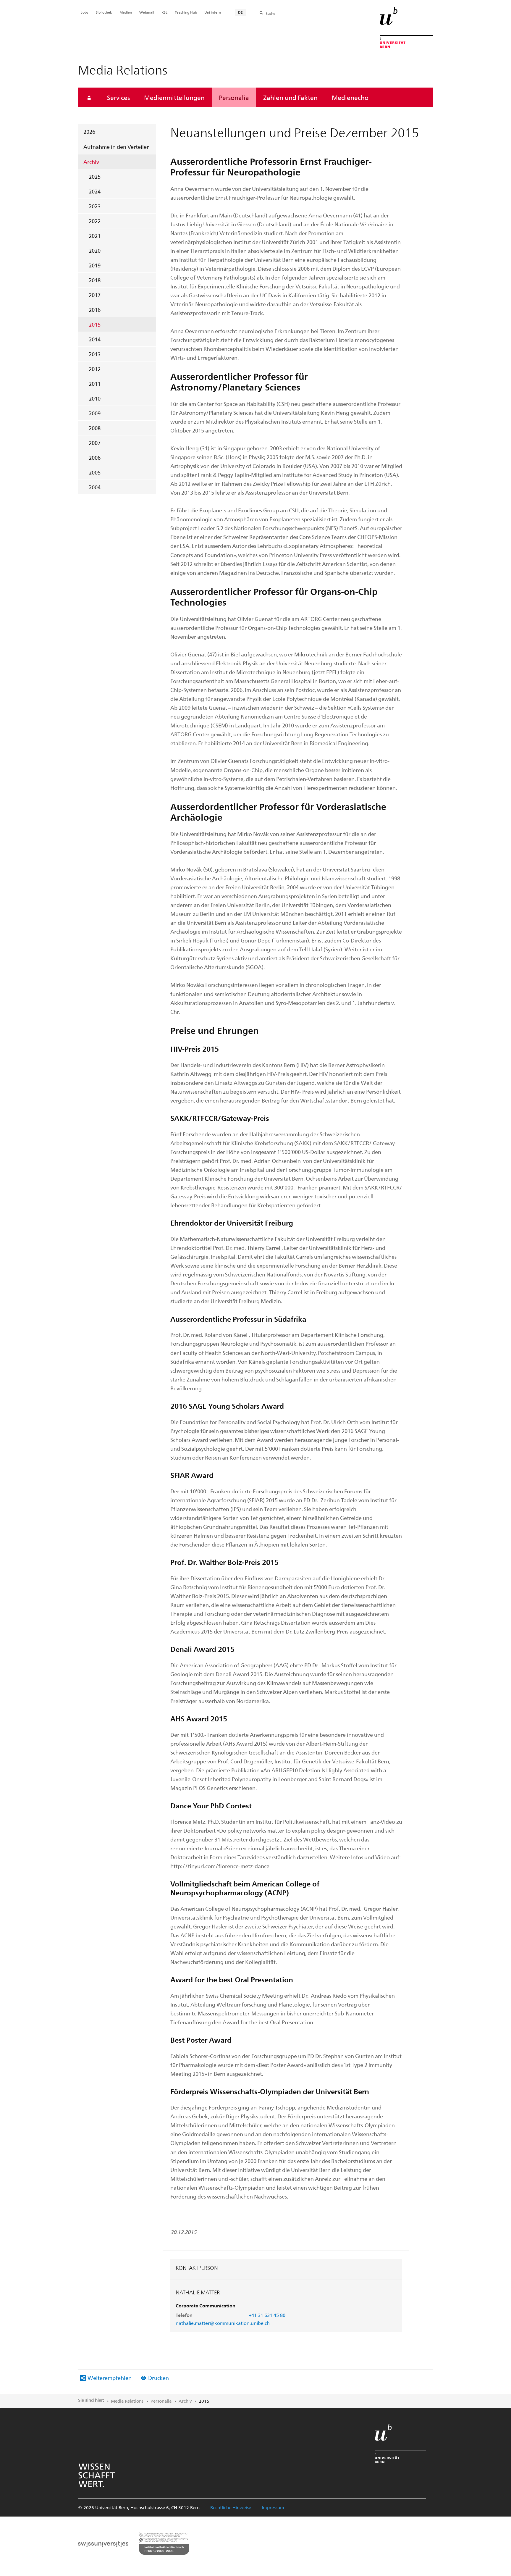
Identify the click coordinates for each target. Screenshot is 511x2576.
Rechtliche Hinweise (231, 2507)
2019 (95, 265)
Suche (271, 13)
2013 (95, 354)
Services (118, 97)
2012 (95, 369)
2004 (95, 487)
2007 (95, 443)
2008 (95, 428)
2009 (95, 413)
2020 (95, 250)
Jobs (85, 12)
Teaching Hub (186, 12)
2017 (95, 295)
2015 (95, 324)
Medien (126, 12)
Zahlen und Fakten (290, 97)
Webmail (147, 12)
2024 (95, 191)
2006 (95, 457)
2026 (89, 131)
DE (240, 12)
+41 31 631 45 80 (267, 2315)
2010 (95, 398)
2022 (95, 221)
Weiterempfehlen (110, 2378)
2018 (95, 280)
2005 (95, 472)
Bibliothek (104, 12)
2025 (95, 176)
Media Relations (127, 2401)
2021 (95, 236)
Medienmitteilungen (174, 97)
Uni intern (213, 12)
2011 (95, 384)
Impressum (273, 2507)
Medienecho (350, 97)
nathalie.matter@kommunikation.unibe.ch (223, 2323)
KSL (164, 12)
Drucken (159, 2378)
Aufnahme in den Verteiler (116, 147)
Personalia (234, 97)
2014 (95, 339)
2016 (95, 310)
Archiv (91, 162)
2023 (95, 206)
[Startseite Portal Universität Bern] (406, 28)
